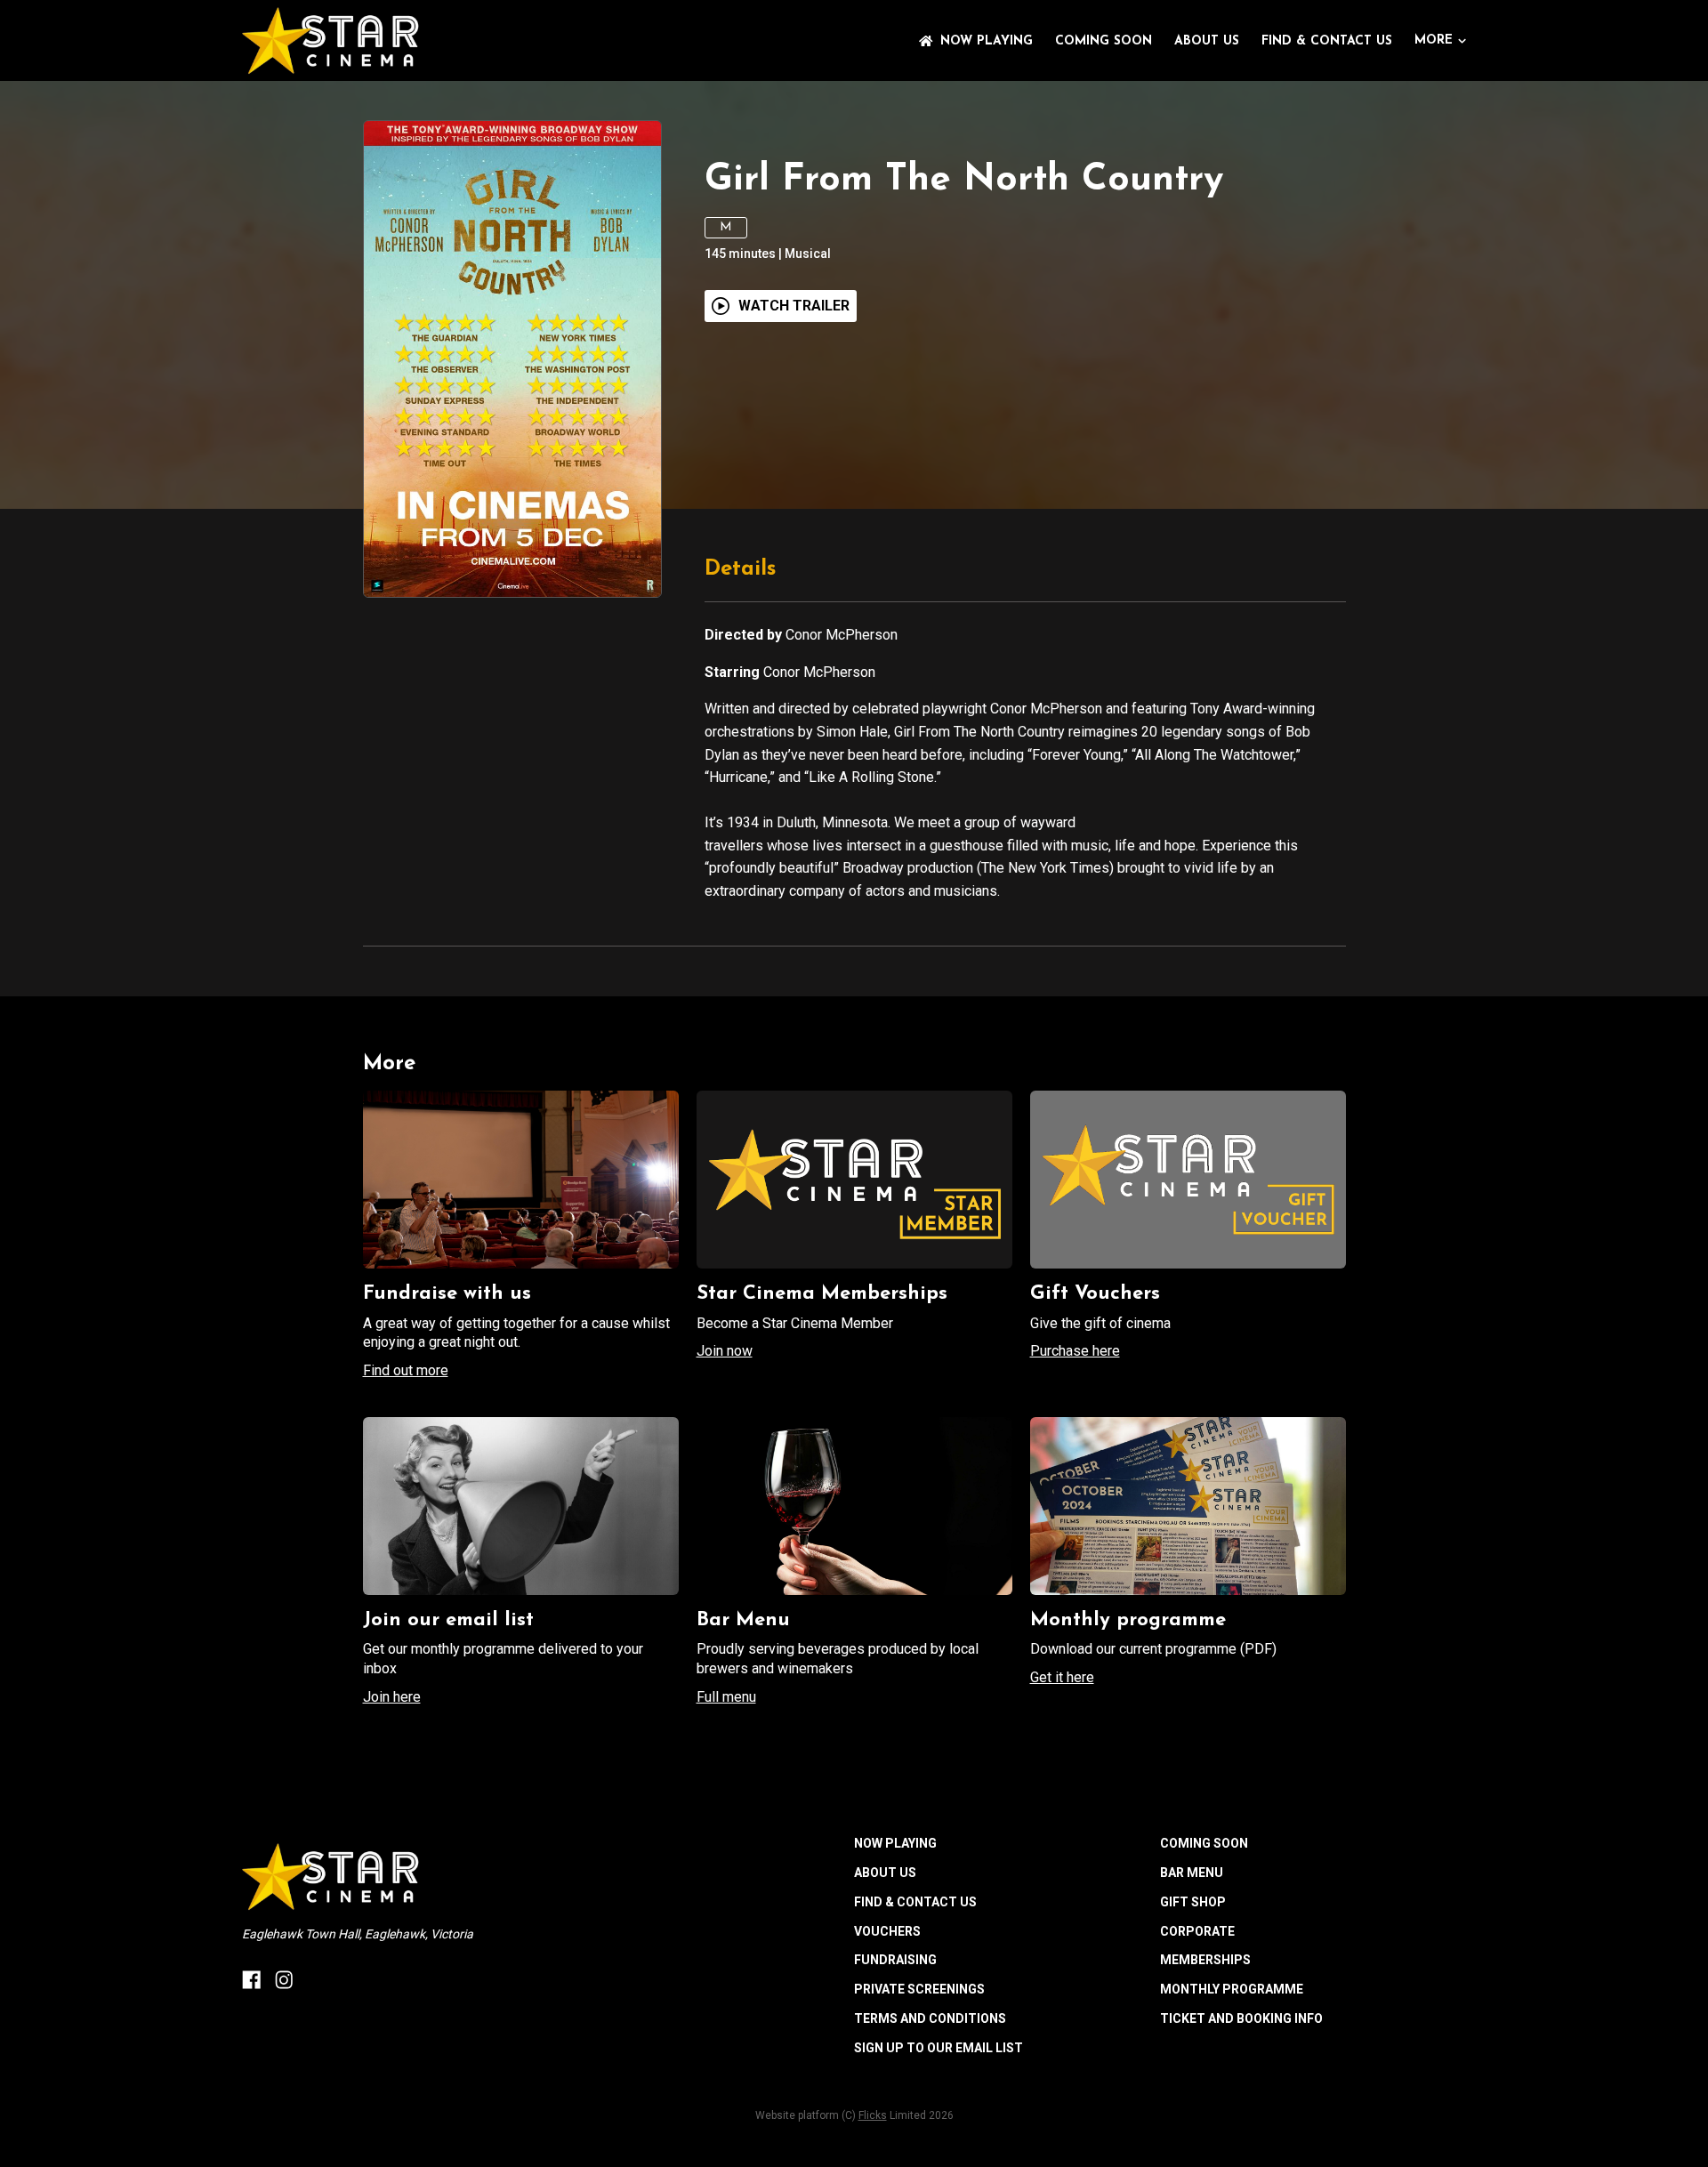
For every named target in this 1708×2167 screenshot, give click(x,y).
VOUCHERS (887, 1931)
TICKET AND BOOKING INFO (1241, 2018)
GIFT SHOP (1193, 1902)
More (1434, 40)
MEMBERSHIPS (1205, 1960)
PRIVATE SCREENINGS (919, 1989)
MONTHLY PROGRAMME (1232, 1989)
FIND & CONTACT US (1327, 41)
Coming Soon (1104, 41)
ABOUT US (1207, 41)
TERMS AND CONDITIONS (930, 2018)
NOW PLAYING (987, 41)
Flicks (873, 2115)
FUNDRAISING (895, 1960)
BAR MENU (1192, 1873)
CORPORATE (1197, 1931)
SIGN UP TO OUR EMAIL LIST (939, 2048)
